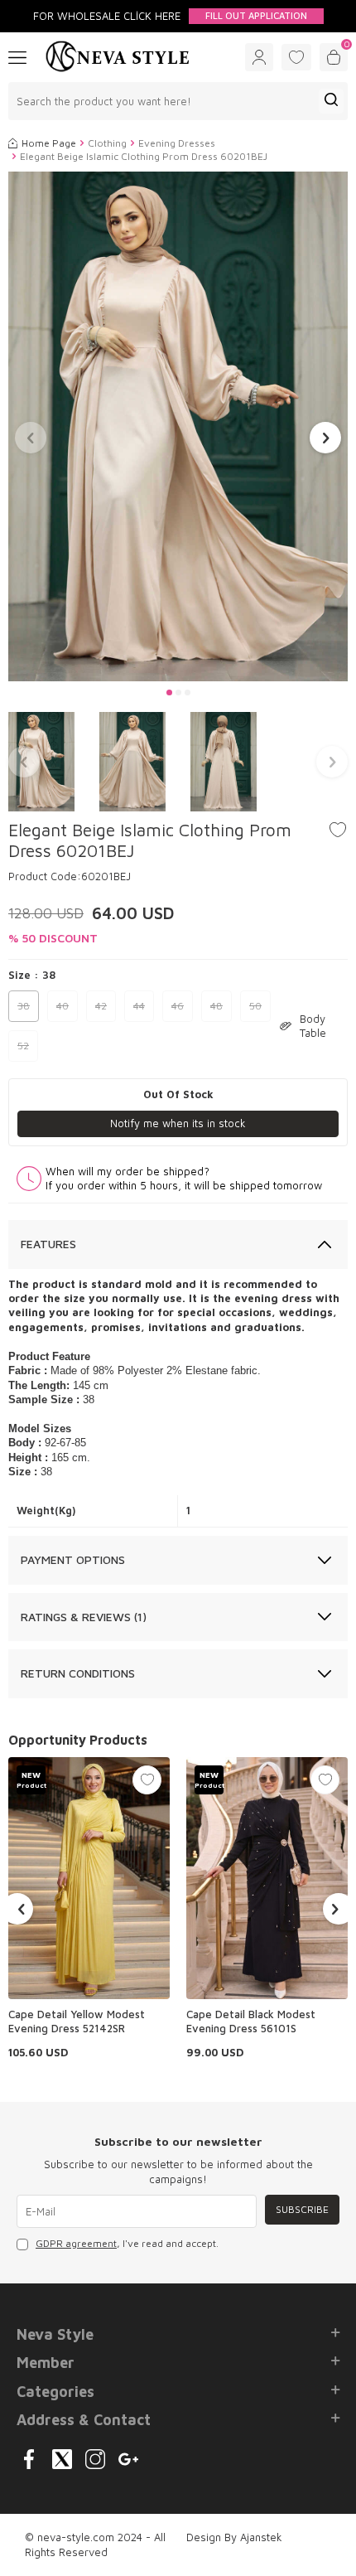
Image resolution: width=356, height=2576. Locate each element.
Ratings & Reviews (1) (84, 1617)
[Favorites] (296, 57)
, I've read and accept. (127, 2243)
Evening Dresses (177, 143)
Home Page (49, 143)
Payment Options (73, 1559)
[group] (178, 426)
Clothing (107, 143)
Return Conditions (78, 1673)
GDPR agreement (76, 2243)
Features (48, 1244)
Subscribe (302, 2209)
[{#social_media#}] (29, 2459)
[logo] (118, 57)
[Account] (259, 57)
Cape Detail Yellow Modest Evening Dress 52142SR (77, 2021)
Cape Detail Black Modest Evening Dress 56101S (251, 2021)
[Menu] (17, 56)
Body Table (313, 1026)
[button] (169, 692)
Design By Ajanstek (234, 2537)
